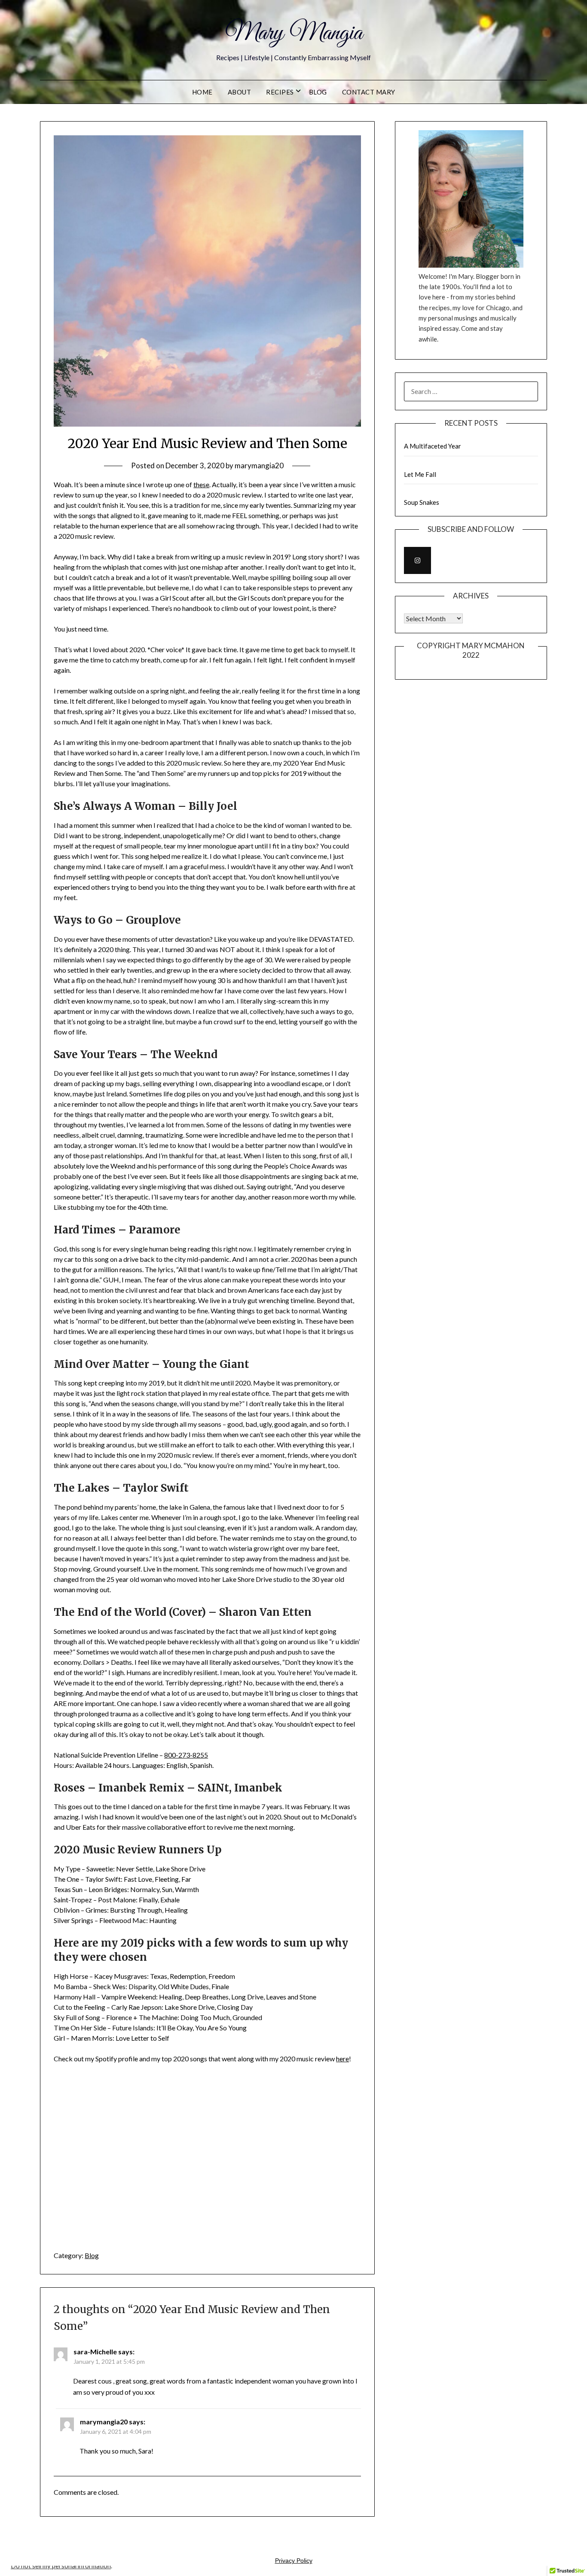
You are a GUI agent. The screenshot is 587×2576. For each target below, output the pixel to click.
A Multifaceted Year (433, 446)
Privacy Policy (294, 2561)
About (240, 92)
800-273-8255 (186, 1755)
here (342, 2059)
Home (202, 92)
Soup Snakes (422, 502)
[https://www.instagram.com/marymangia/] (417, 560)
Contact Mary (369, 92)
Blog (318, 92)
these (201, 484)
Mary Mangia (294, 34)
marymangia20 (259, 465)
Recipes (280, 92)
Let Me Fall (420, 474)
